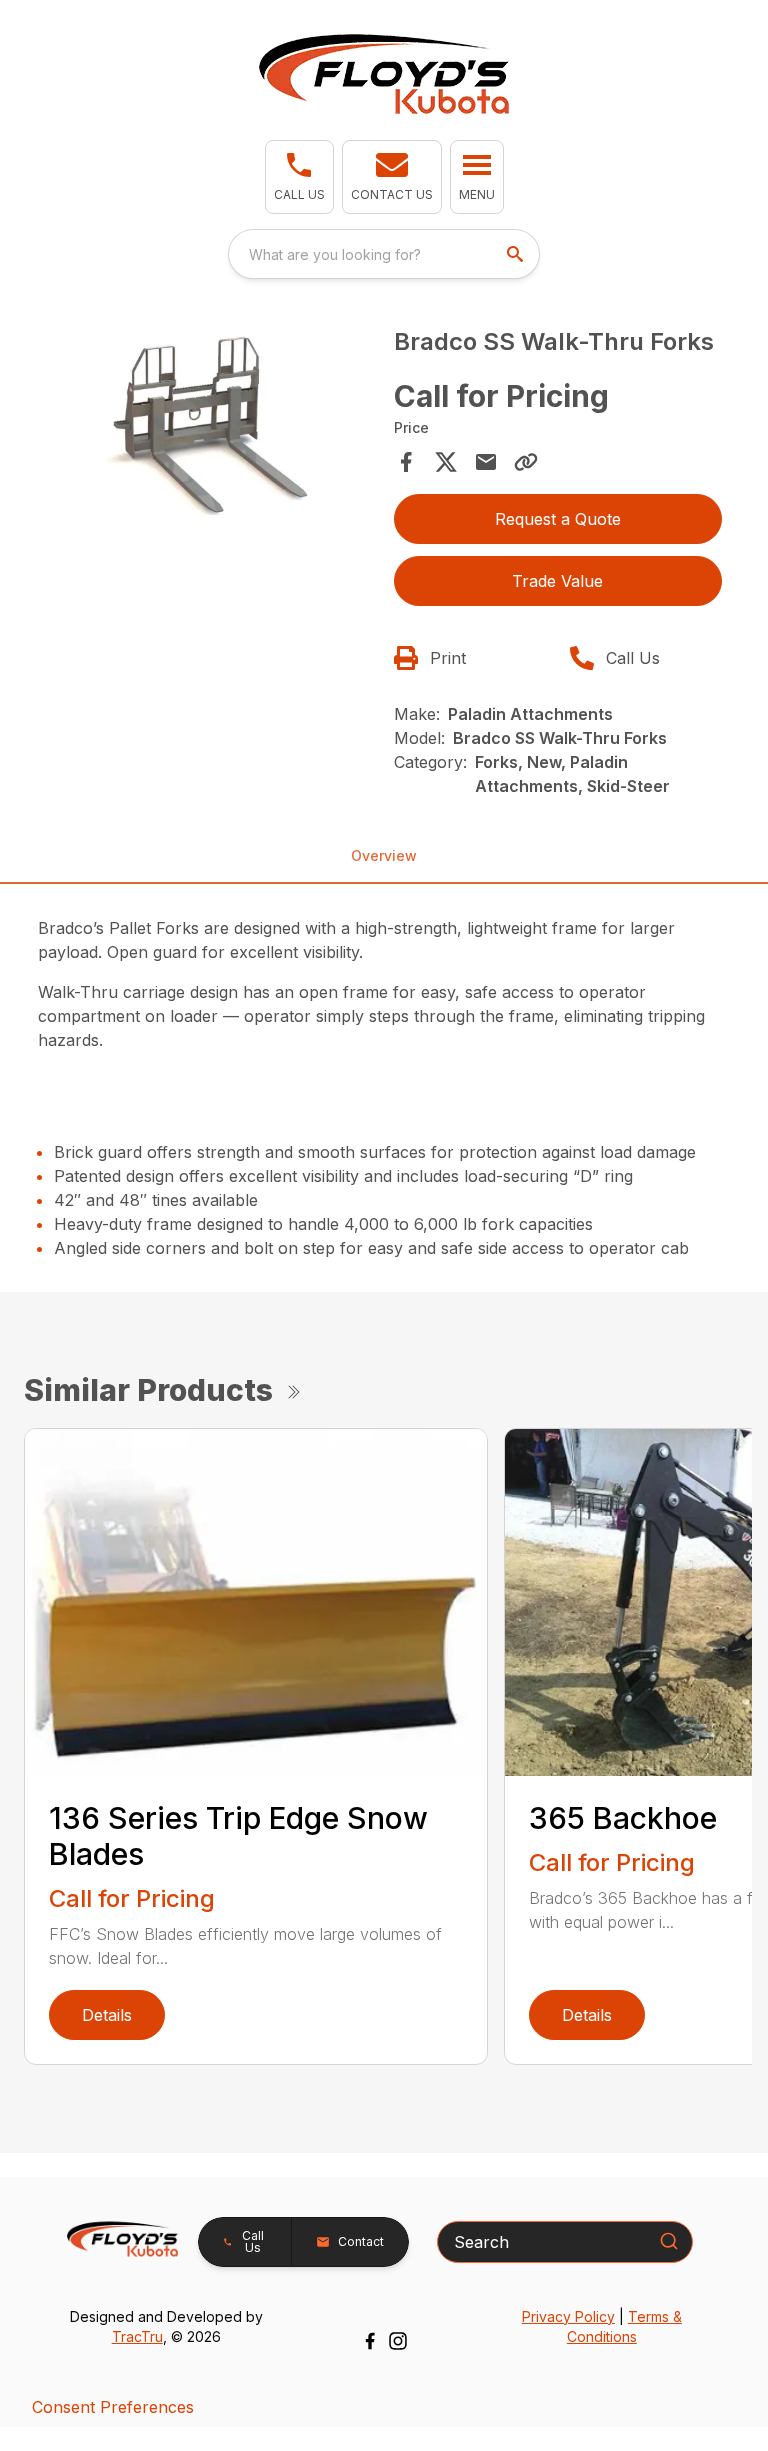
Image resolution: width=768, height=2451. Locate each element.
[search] (517, 254)
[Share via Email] (486, 462)
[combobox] (384, 254)
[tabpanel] (210, 427)
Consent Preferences (113, 2407)
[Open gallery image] (210, 424)
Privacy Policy (568, 2316)
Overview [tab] (384, 855)
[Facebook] (370, 2341)
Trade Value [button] (557, 581)
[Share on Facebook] (406, 462)
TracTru (137, 2336)
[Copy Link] (526, 462)
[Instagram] (398, 2341)
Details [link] (107, 2015)
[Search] (669, 2241)
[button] (299, 177)
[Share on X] (446, 462)
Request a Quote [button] (558, 519)
